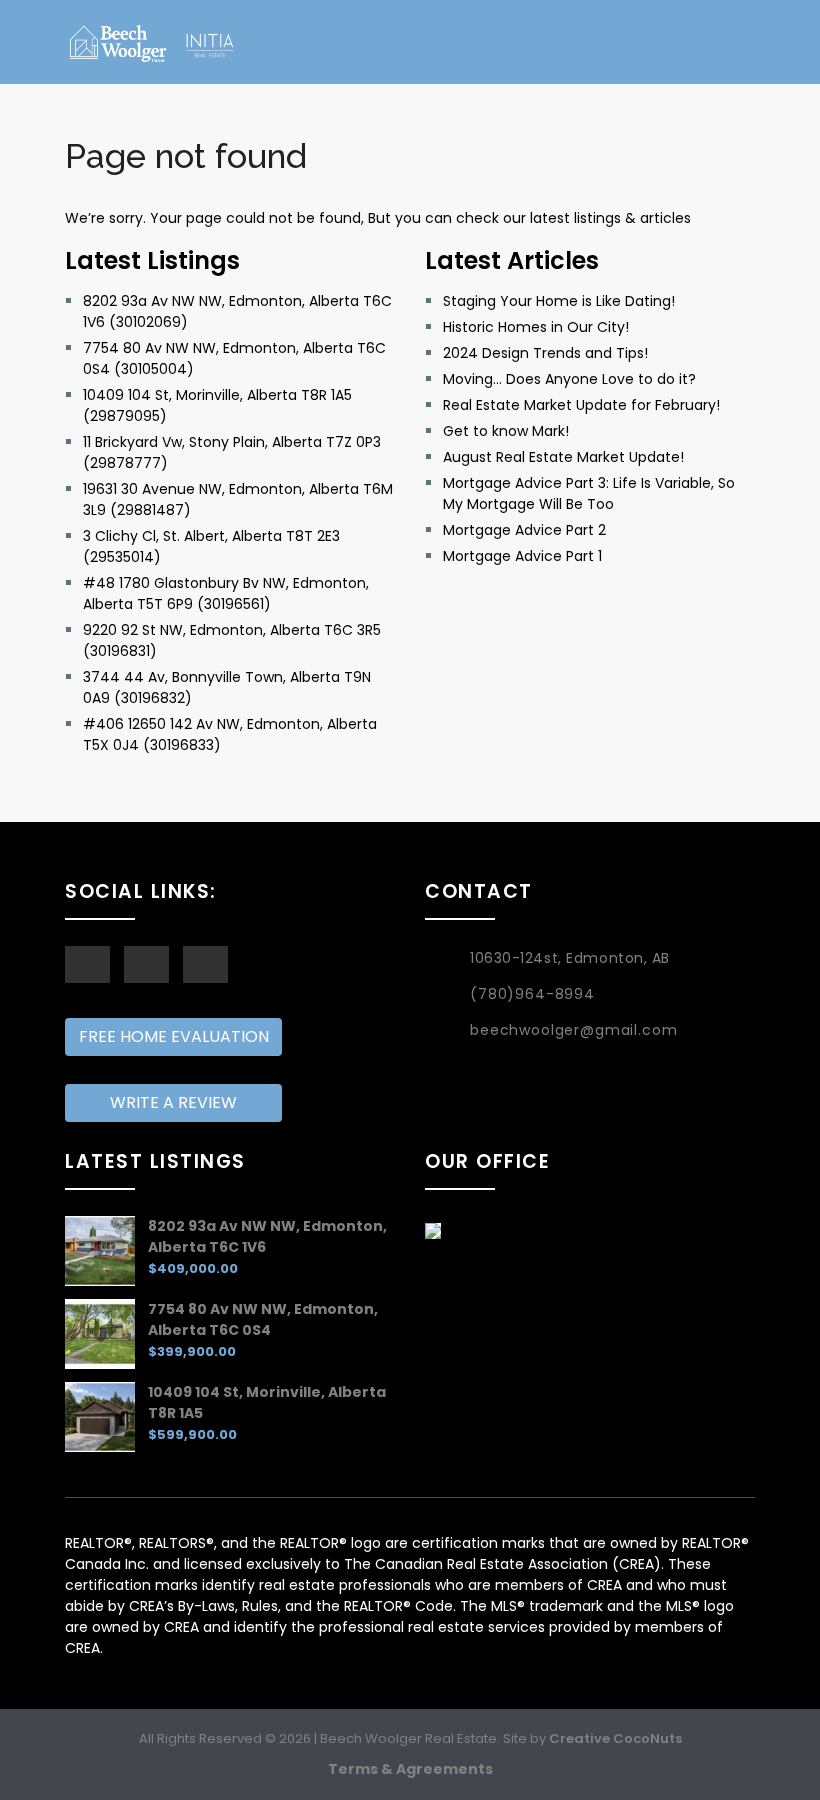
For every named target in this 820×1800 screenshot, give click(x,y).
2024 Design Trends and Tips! (545, 353)
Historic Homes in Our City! (536, 327)
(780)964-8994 (532, 994)
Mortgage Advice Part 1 (522, 556)
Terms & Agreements (410, 1769)
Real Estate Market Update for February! (581, 405)
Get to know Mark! (506, 431)
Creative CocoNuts (615, 1738)
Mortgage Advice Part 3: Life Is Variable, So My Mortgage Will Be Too (589, 493)
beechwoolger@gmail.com (573, 1030)
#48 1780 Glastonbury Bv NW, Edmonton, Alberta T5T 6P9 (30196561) (226, 593)
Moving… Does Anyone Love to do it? (569, 379)
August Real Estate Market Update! (563, 457)
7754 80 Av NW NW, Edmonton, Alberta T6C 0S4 (263, 1319)
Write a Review (173, 1102)
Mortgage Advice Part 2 (524, 530)
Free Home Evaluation (174, 1036)
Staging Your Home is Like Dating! (559, 301)
